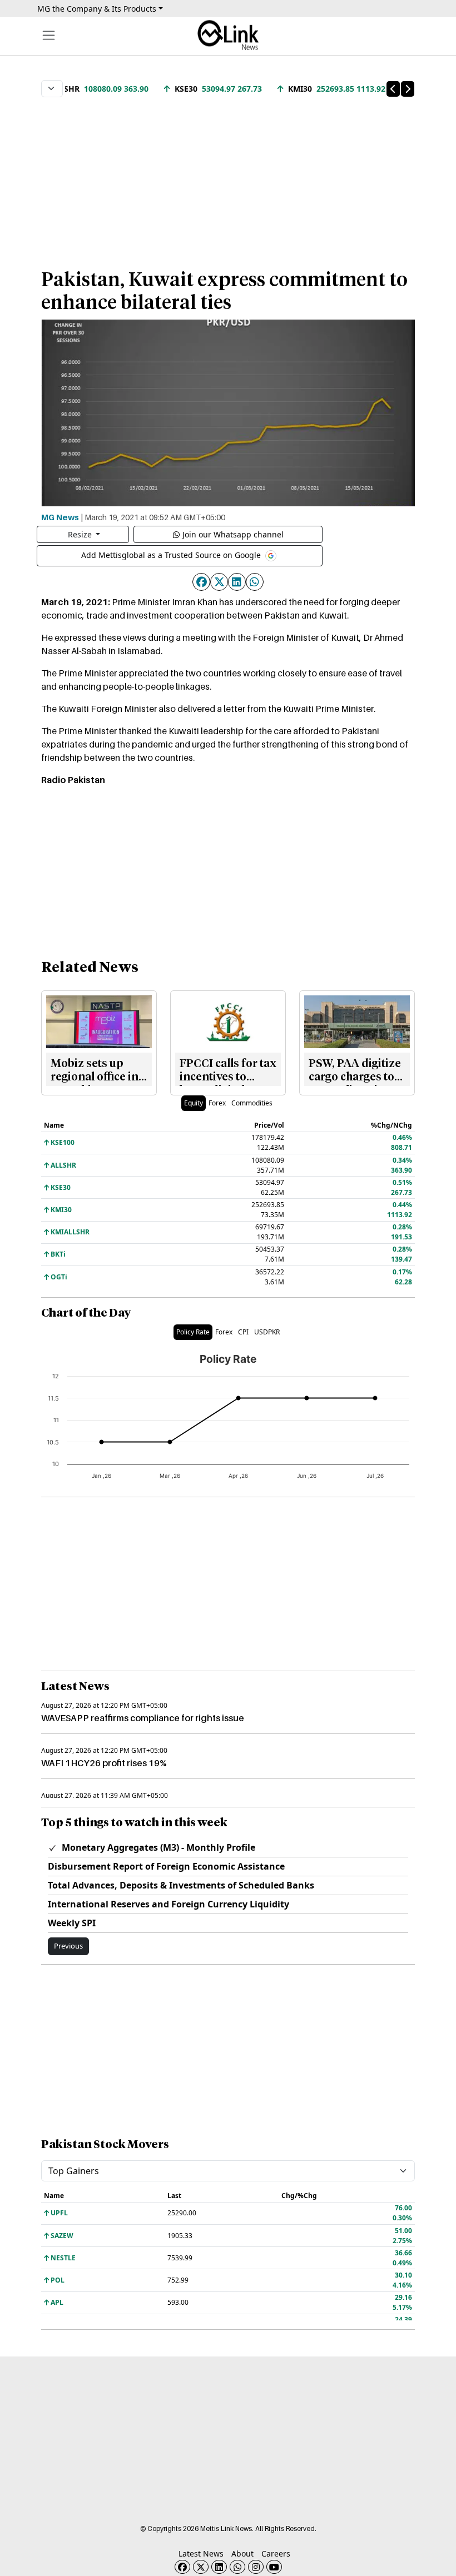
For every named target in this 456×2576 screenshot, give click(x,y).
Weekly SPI (72, 1923)
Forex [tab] (217, 1103)
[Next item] (408, 89)
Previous (68, 1946)
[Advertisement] (228, 177)
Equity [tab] (194, 1103)
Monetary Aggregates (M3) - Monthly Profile (157, 1847)
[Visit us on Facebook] (182, 2567)
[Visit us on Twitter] (201, 2567)
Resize (81, 534)
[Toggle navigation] (49, 35)
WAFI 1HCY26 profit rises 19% (104, 1763)
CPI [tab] (243, 1332)
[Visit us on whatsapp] (237, 2567)
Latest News (201, 2553)
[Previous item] (393, 89)
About (242, 2553)
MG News (60, 517)
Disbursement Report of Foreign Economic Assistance (166, 1866)
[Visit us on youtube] (274, 2567)
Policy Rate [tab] (193, 1332)
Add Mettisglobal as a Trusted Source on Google (172, 555)
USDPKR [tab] (267, 1332)
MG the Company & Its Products (97, 9)
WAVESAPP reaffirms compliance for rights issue (143, 1718)
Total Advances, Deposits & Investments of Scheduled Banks (181, 1885)
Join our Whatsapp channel (233, 534)
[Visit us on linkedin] (219, 2567)
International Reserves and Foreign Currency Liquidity (168, 1904)
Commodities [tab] (252, 1103)
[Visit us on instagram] (256, 2567)
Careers (276, 2553)
